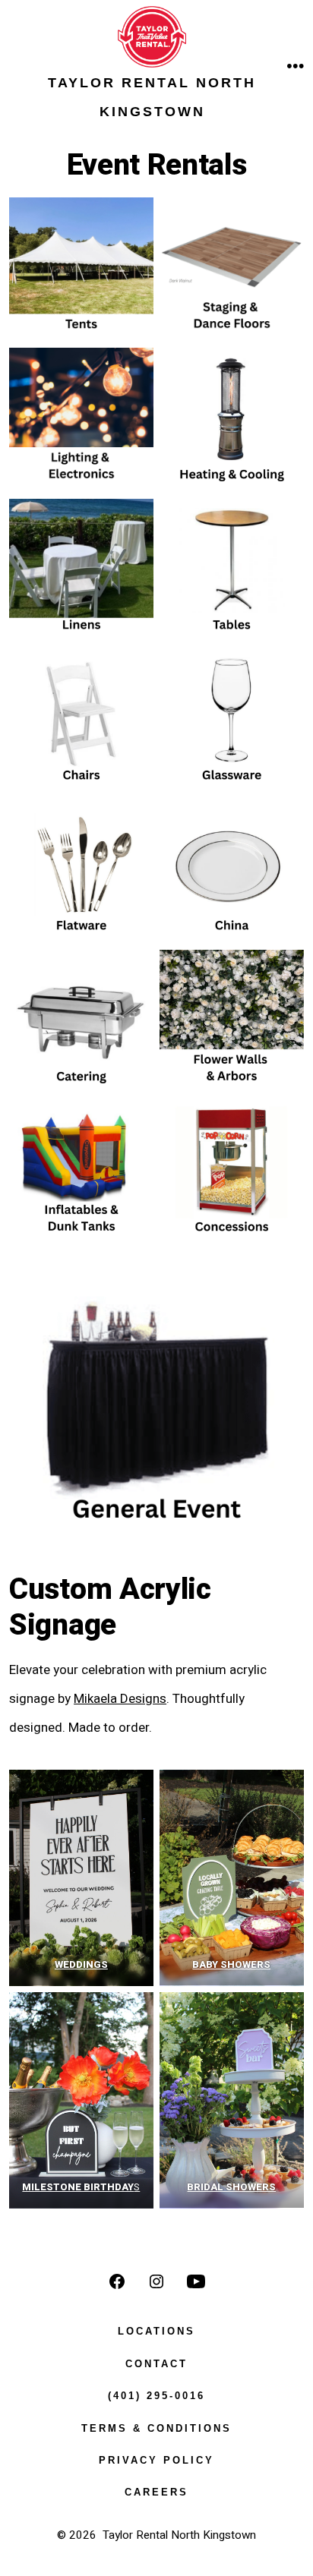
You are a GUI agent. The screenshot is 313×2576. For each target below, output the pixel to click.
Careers (156, 2492)
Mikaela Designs (120, 1699)
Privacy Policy (156, 2460)
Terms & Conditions (156, 2428)
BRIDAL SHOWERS (232, 2187)
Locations (156, 2331)
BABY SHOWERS (232, 1964)
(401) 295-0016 (156, 2396)
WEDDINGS (81, 1964)
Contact (156, 2364)
